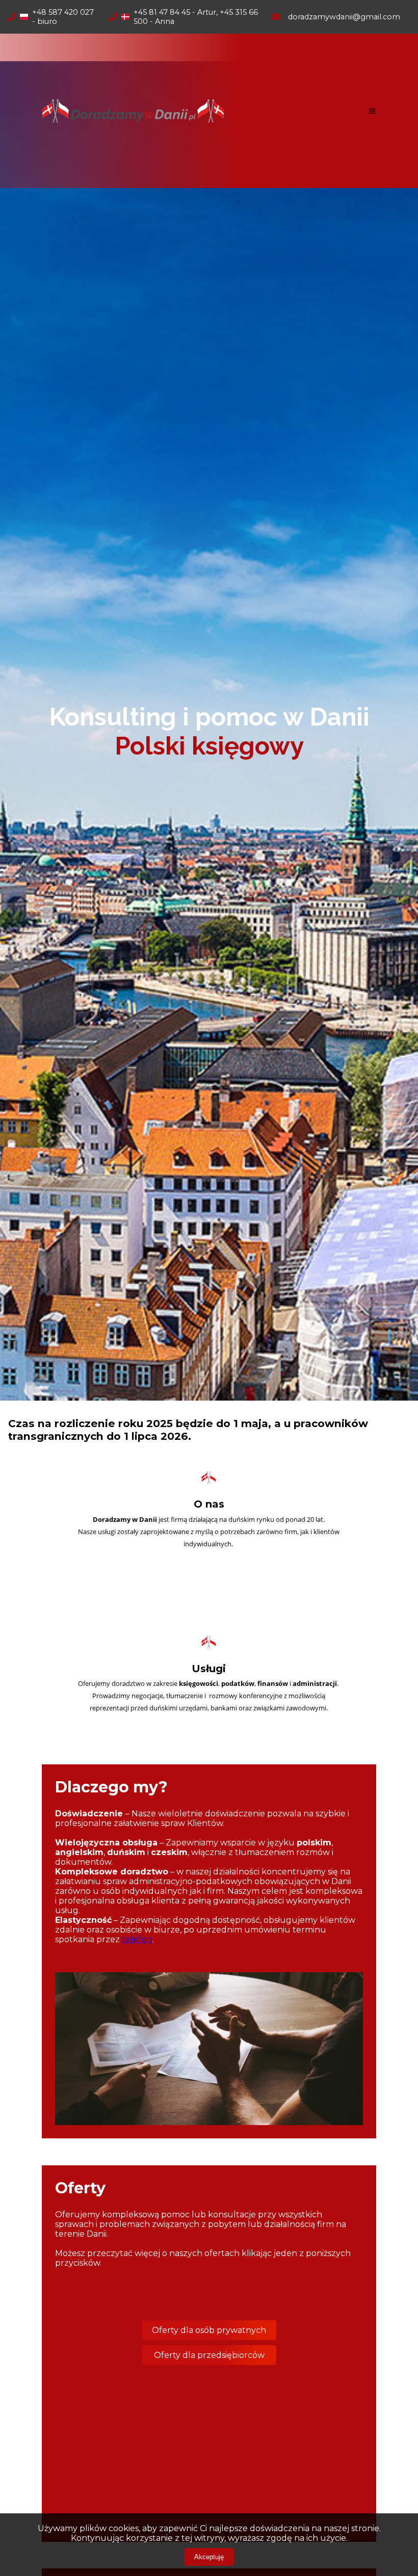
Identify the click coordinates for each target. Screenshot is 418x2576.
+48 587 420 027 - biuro (63, 17)
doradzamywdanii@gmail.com (344, 17)
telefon (137, 1939)
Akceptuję (209, 2557)
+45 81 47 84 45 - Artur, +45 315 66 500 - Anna (196, 17)
